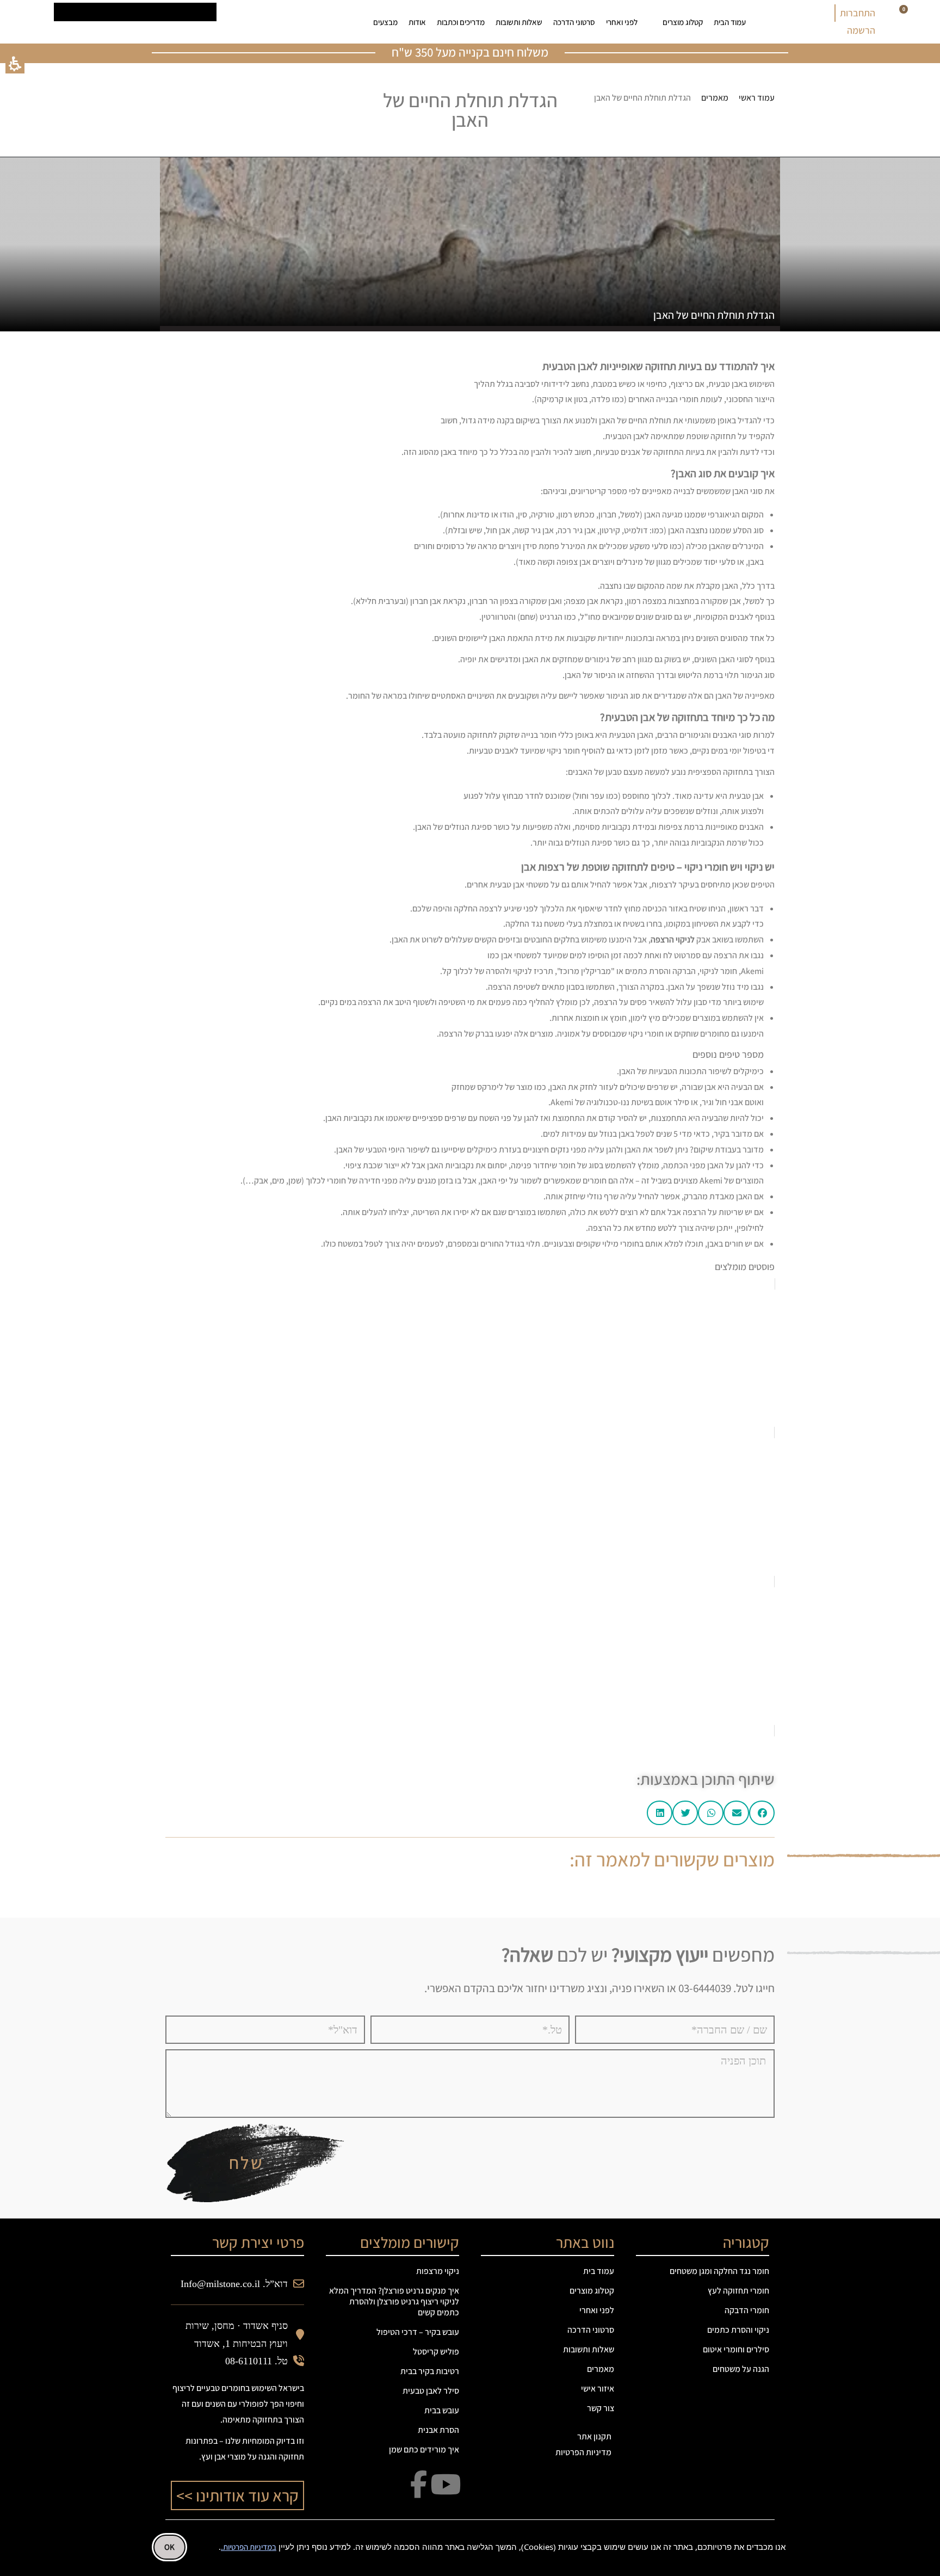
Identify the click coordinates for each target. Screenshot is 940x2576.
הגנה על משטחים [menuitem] (741, 2369)
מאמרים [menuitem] (601, 2369)
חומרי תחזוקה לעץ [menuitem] (738, 2291)
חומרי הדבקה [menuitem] (747, 2310)
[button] (15, 64)
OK (169, 2547)
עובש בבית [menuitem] (442, 2410)
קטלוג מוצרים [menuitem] (683, 22)
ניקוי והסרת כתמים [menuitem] (738, 2330)
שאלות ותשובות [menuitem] (519, 22)
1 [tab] (470, 1893)
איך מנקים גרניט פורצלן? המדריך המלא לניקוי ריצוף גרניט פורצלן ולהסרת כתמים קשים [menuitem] (394, 2301)
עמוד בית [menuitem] (599, 2271)
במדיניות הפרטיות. (249, 2547)
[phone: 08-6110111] (250, 22)
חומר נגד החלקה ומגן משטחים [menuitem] (719, 2271)
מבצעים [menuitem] (385, 22)
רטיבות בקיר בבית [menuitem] (430, 2371)
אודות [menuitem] (417, 22)
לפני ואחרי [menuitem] (622, 22)
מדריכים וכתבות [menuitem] (461, 22)
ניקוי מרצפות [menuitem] (438, 2271)
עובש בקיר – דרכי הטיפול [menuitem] (418, 2332)
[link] (283, 22)
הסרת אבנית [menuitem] (438, 2430)
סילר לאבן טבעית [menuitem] (431, 2391)
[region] (677, 98)
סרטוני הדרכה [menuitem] (574, 22)
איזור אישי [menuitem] (598, 2389)
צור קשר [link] (601, 2408)
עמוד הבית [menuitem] (730, 22)
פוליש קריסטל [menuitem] (436, 2352)
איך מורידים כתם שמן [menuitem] (424, 2449)
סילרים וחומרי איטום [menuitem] (736, 2349)
